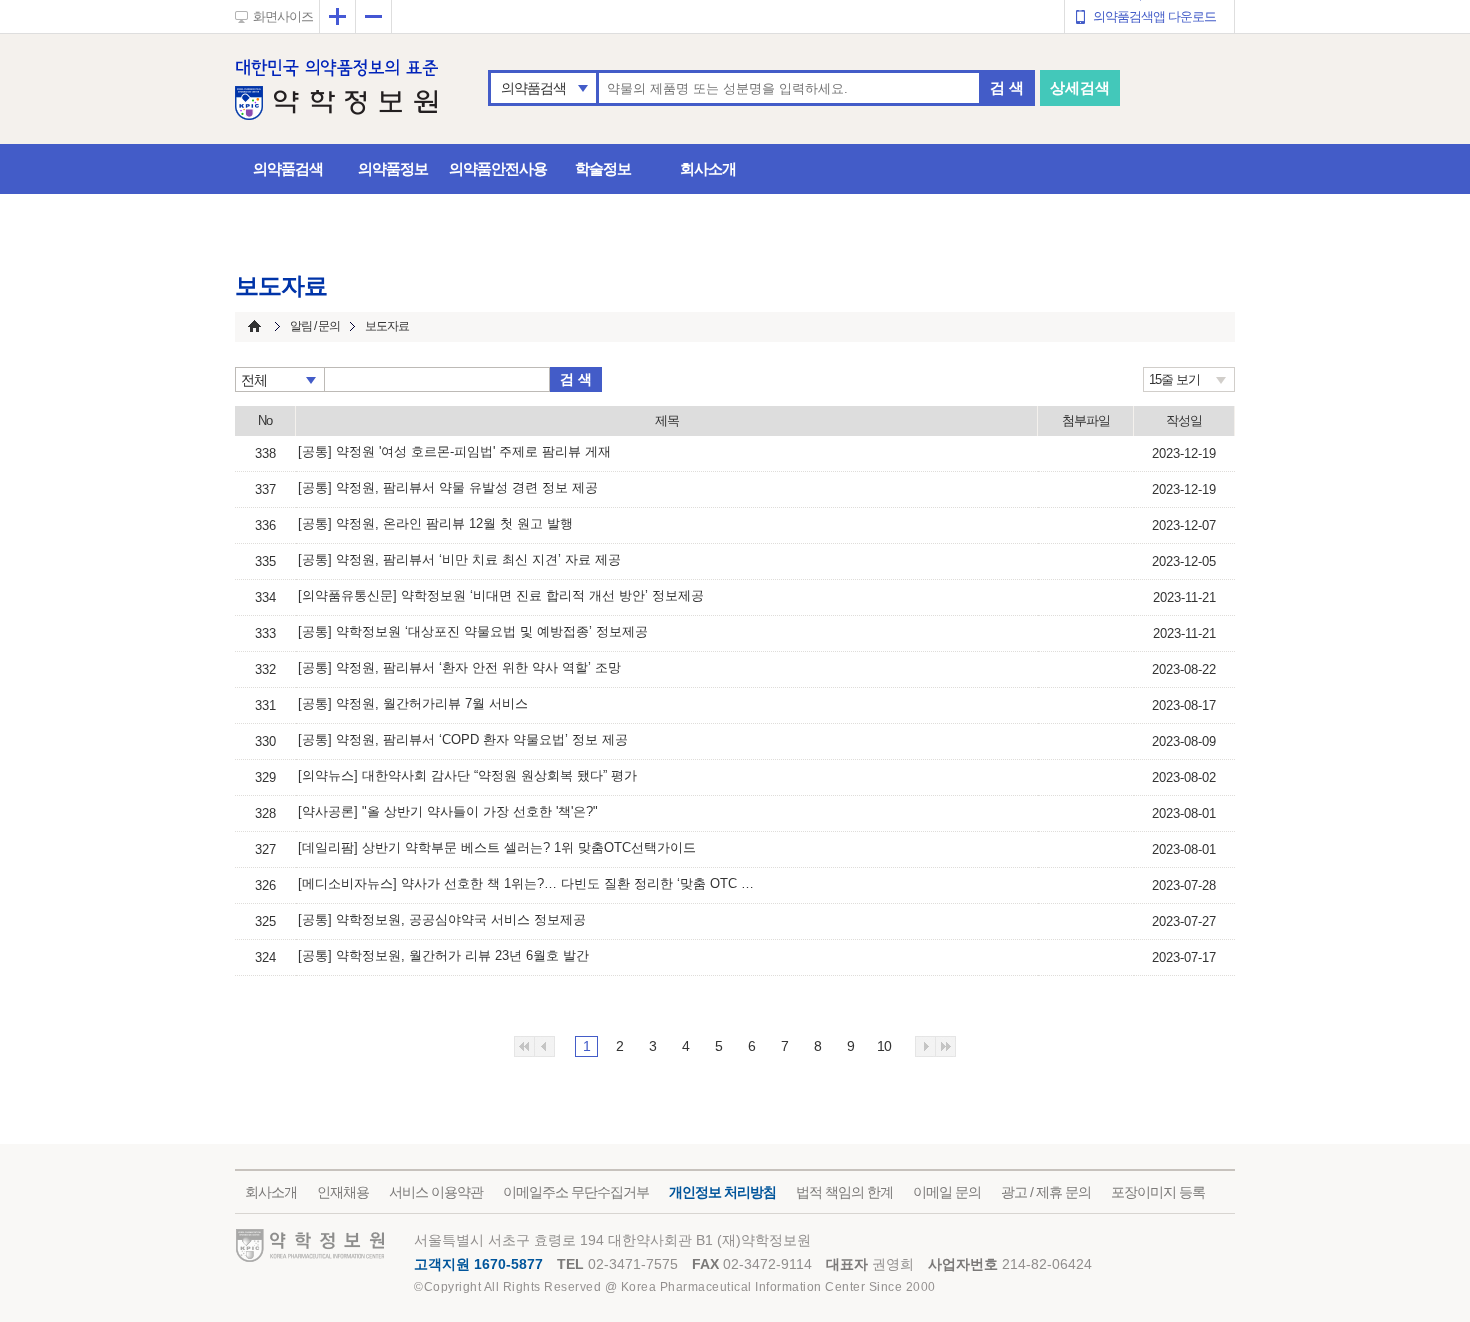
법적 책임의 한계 (844, 1192)
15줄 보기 (1174, 379)
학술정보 (603, 168)
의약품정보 (393, 168)
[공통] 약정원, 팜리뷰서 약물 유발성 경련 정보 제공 (448, 487)
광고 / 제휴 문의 (1046, 1192)
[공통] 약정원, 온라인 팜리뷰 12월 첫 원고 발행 (435, 523)
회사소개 (708, 168)
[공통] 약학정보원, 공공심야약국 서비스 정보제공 (442, 919)
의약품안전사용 (498, 168)
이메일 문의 (947, 1192)
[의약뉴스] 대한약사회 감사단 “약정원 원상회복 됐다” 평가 (467, 775)
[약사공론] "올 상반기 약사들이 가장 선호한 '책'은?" (448, 811)
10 (884, 1046)
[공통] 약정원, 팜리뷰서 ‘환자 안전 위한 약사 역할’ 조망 (459, 667)
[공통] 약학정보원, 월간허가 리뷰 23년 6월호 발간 (443, 955)
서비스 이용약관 (436, 1192)
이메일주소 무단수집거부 (576, 1192)
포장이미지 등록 (1158, 1192)
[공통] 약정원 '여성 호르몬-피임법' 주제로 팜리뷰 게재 (454, 451)
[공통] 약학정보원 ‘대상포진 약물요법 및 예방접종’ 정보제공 (473, 631)
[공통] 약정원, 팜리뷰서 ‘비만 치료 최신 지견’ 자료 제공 (459, 559)
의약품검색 (533, 88)
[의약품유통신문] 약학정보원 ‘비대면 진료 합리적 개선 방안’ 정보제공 (501, 595)
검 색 (1007, 87)
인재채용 (343, 1192)
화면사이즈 (283, 16)
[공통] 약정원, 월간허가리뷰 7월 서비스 (413, 703)
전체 (254, 380)
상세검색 (1080, 87)
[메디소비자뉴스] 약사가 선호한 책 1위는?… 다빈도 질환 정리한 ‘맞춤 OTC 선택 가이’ (528, 883)
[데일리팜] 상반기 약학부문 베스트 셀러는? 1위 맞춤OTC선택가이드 (497, 847)
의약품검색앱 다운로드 (1154, 16)
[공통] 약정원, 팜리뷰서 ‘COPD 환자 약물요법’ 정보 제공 (463, 739)
